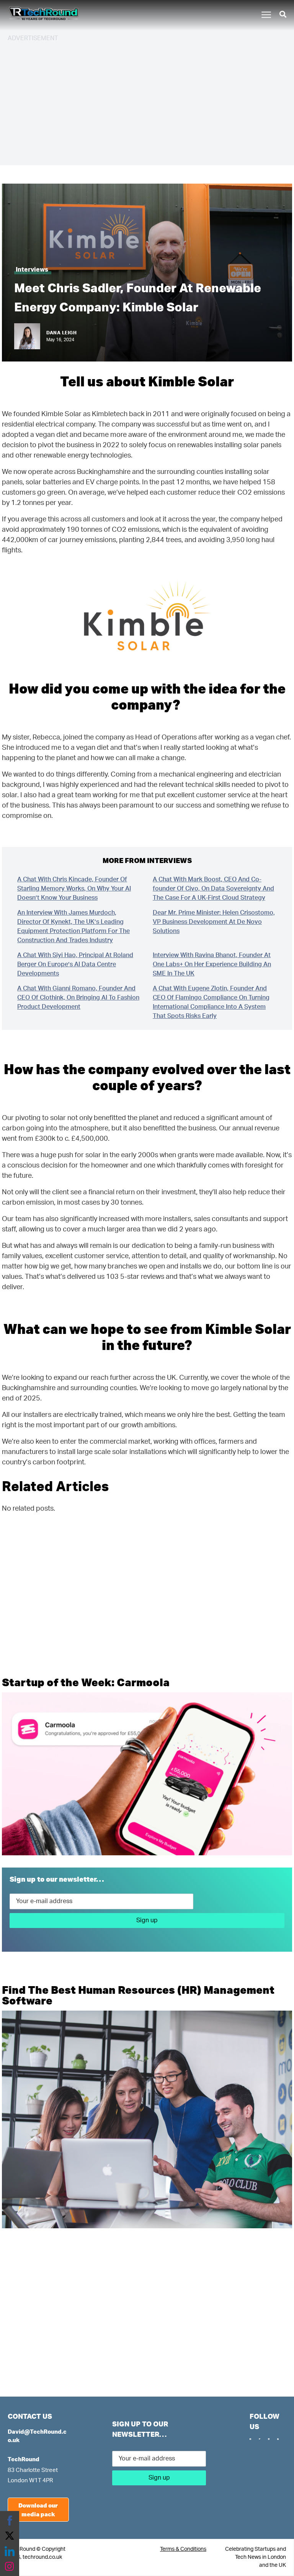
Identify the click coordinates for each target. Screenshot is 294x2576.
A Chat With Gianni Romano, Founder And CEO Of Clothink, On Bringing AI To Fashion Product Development (78, 998)
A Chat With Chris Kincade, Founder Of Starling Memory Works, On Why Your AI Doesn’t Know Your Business (74, 889)
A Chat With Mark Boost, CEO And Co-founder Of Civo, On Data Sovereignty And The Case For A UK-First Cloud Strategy (213, 889)
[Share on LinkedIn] (10, 2551)
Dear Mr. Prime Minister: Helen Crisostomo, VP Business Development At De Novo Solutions (214, 922)
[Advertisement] (147, 103)
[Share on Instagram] (10, 2566)
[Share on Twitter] (10, 2536)
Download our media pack (38, 2510)
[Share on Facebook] (10, 2521)
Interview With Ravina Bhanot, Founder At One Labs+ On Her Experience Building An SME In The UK (212, 964)
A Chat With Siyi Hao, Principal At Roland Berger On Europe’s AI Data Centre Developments (75, 964)
